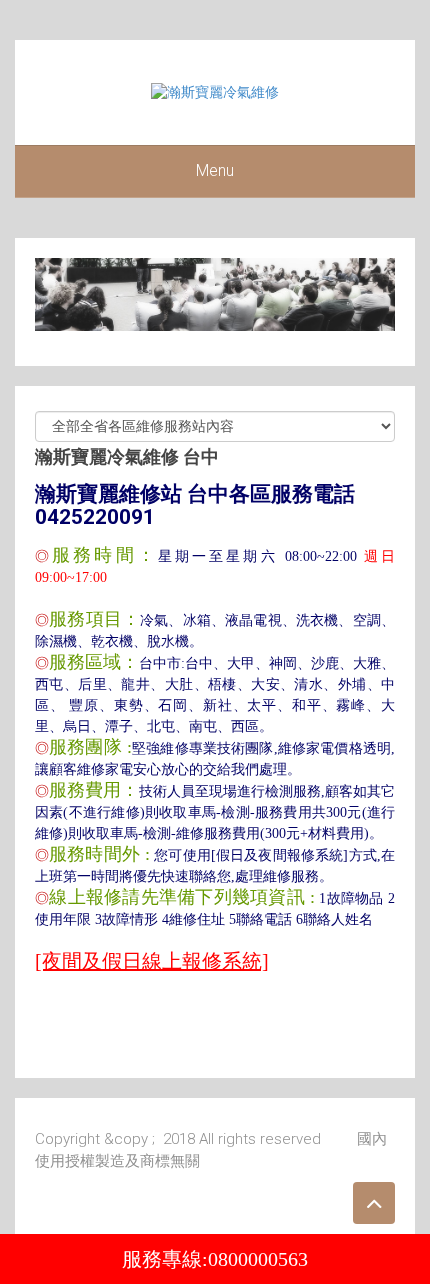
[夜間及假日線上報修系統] (152, 961)
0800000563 (258, 1259)
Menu (215, 170)
